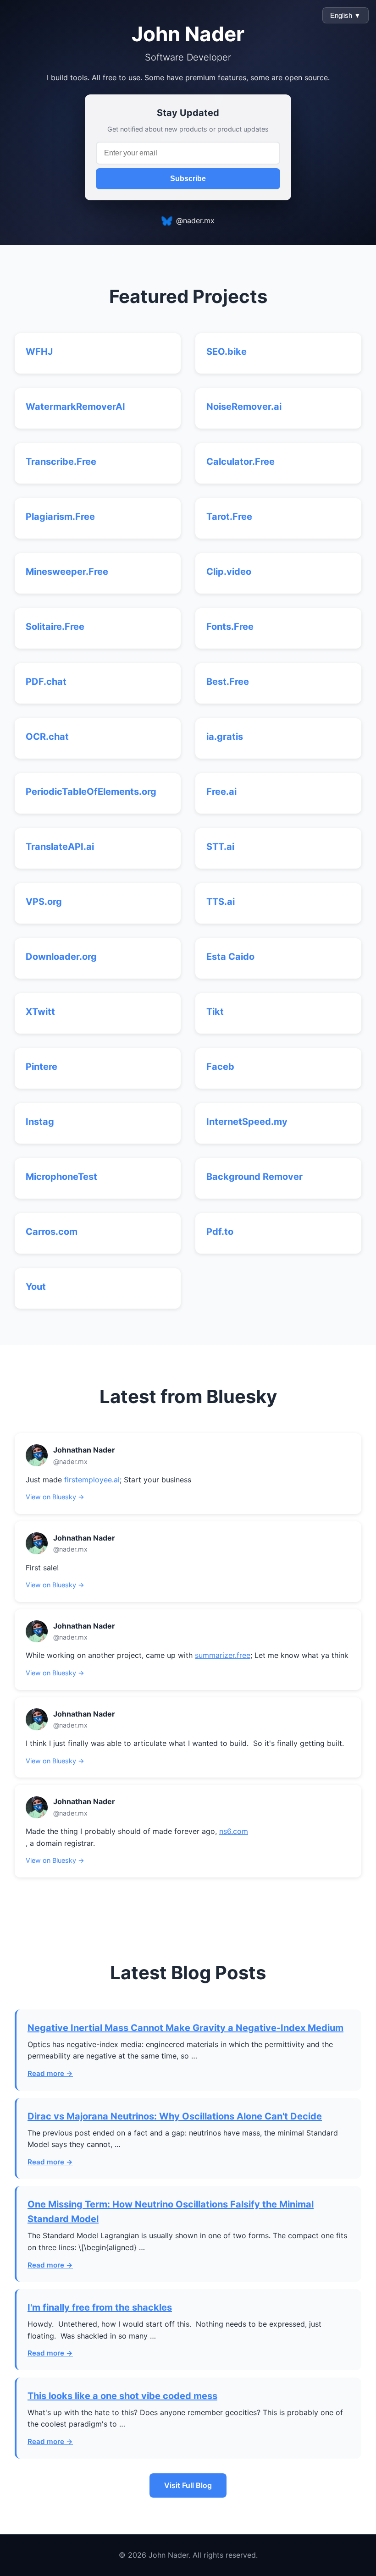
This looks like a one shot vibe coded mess (122, 2396)
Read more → (50, 2073)
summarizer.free (223, 1655)
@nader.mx (195, 220)
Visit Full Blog (188, 2485)
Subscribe (188, 179)
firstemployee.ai (92, 1480)
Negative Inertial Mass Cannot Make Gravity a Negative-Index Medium (185, 2028)
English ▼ (346, 15)
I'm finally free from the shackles (100, 2307)
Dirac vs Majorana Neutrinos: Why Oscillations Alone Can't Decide (175, 2116)
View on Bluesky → (55, 1497)
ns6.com (234, 1831)
